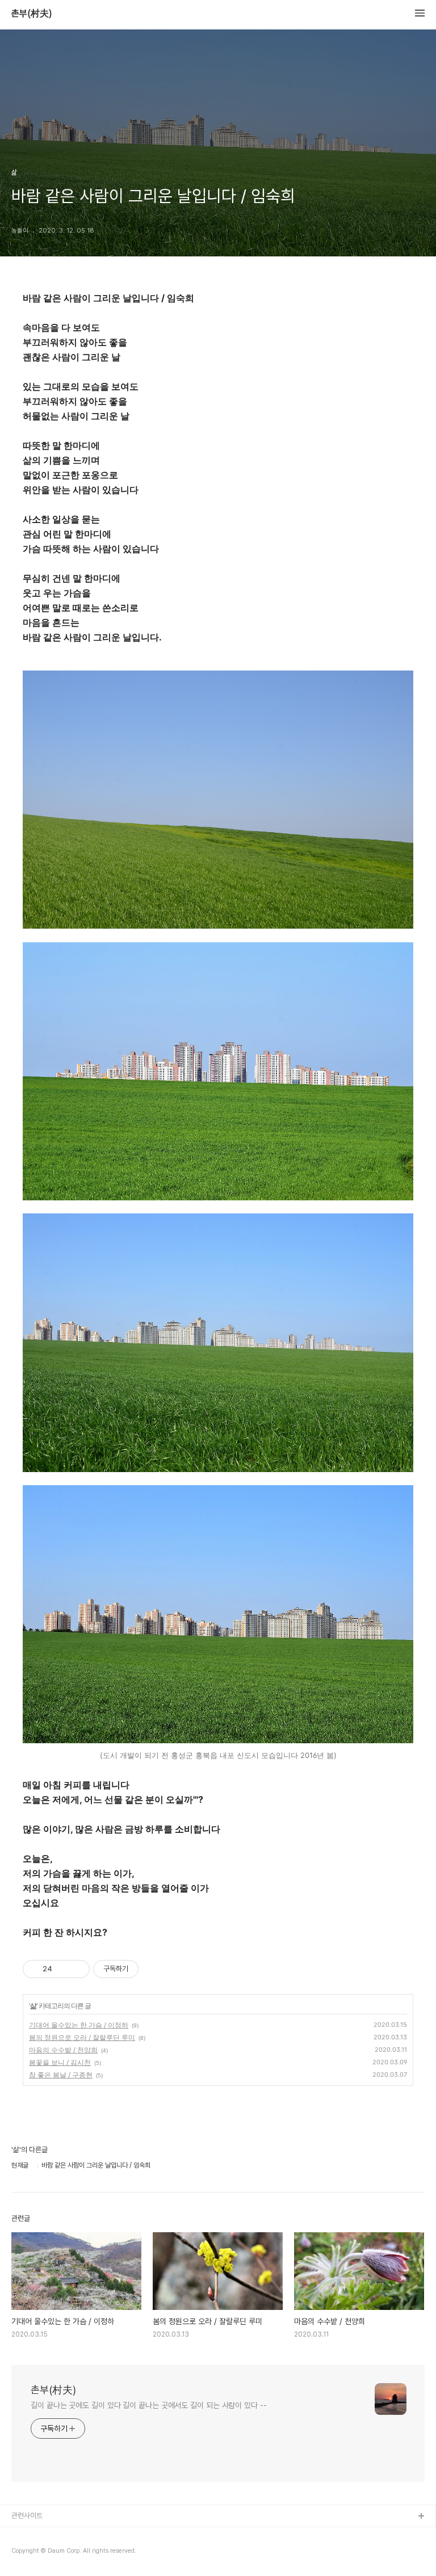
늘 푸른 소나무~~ (37, 2535)
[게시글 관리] (77, 1969)
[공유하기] (63, 1969)
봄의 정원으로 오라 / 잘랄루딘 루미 (82, 2037)
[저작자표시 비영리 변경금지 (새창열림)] (154, 1969)
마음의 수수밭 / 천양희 (63, 2050)
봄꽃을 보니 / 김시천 (60, 2062)
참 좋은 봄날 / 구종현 (61, 2075)
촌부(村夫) (32, 14)
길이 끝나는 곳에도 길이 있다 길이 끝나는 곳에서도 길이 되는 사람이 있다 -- (149, 2405)
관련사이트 (27, 2516)
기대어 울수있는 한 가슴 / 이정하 (79, 2025)
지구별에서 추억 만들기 (45, 2553)
